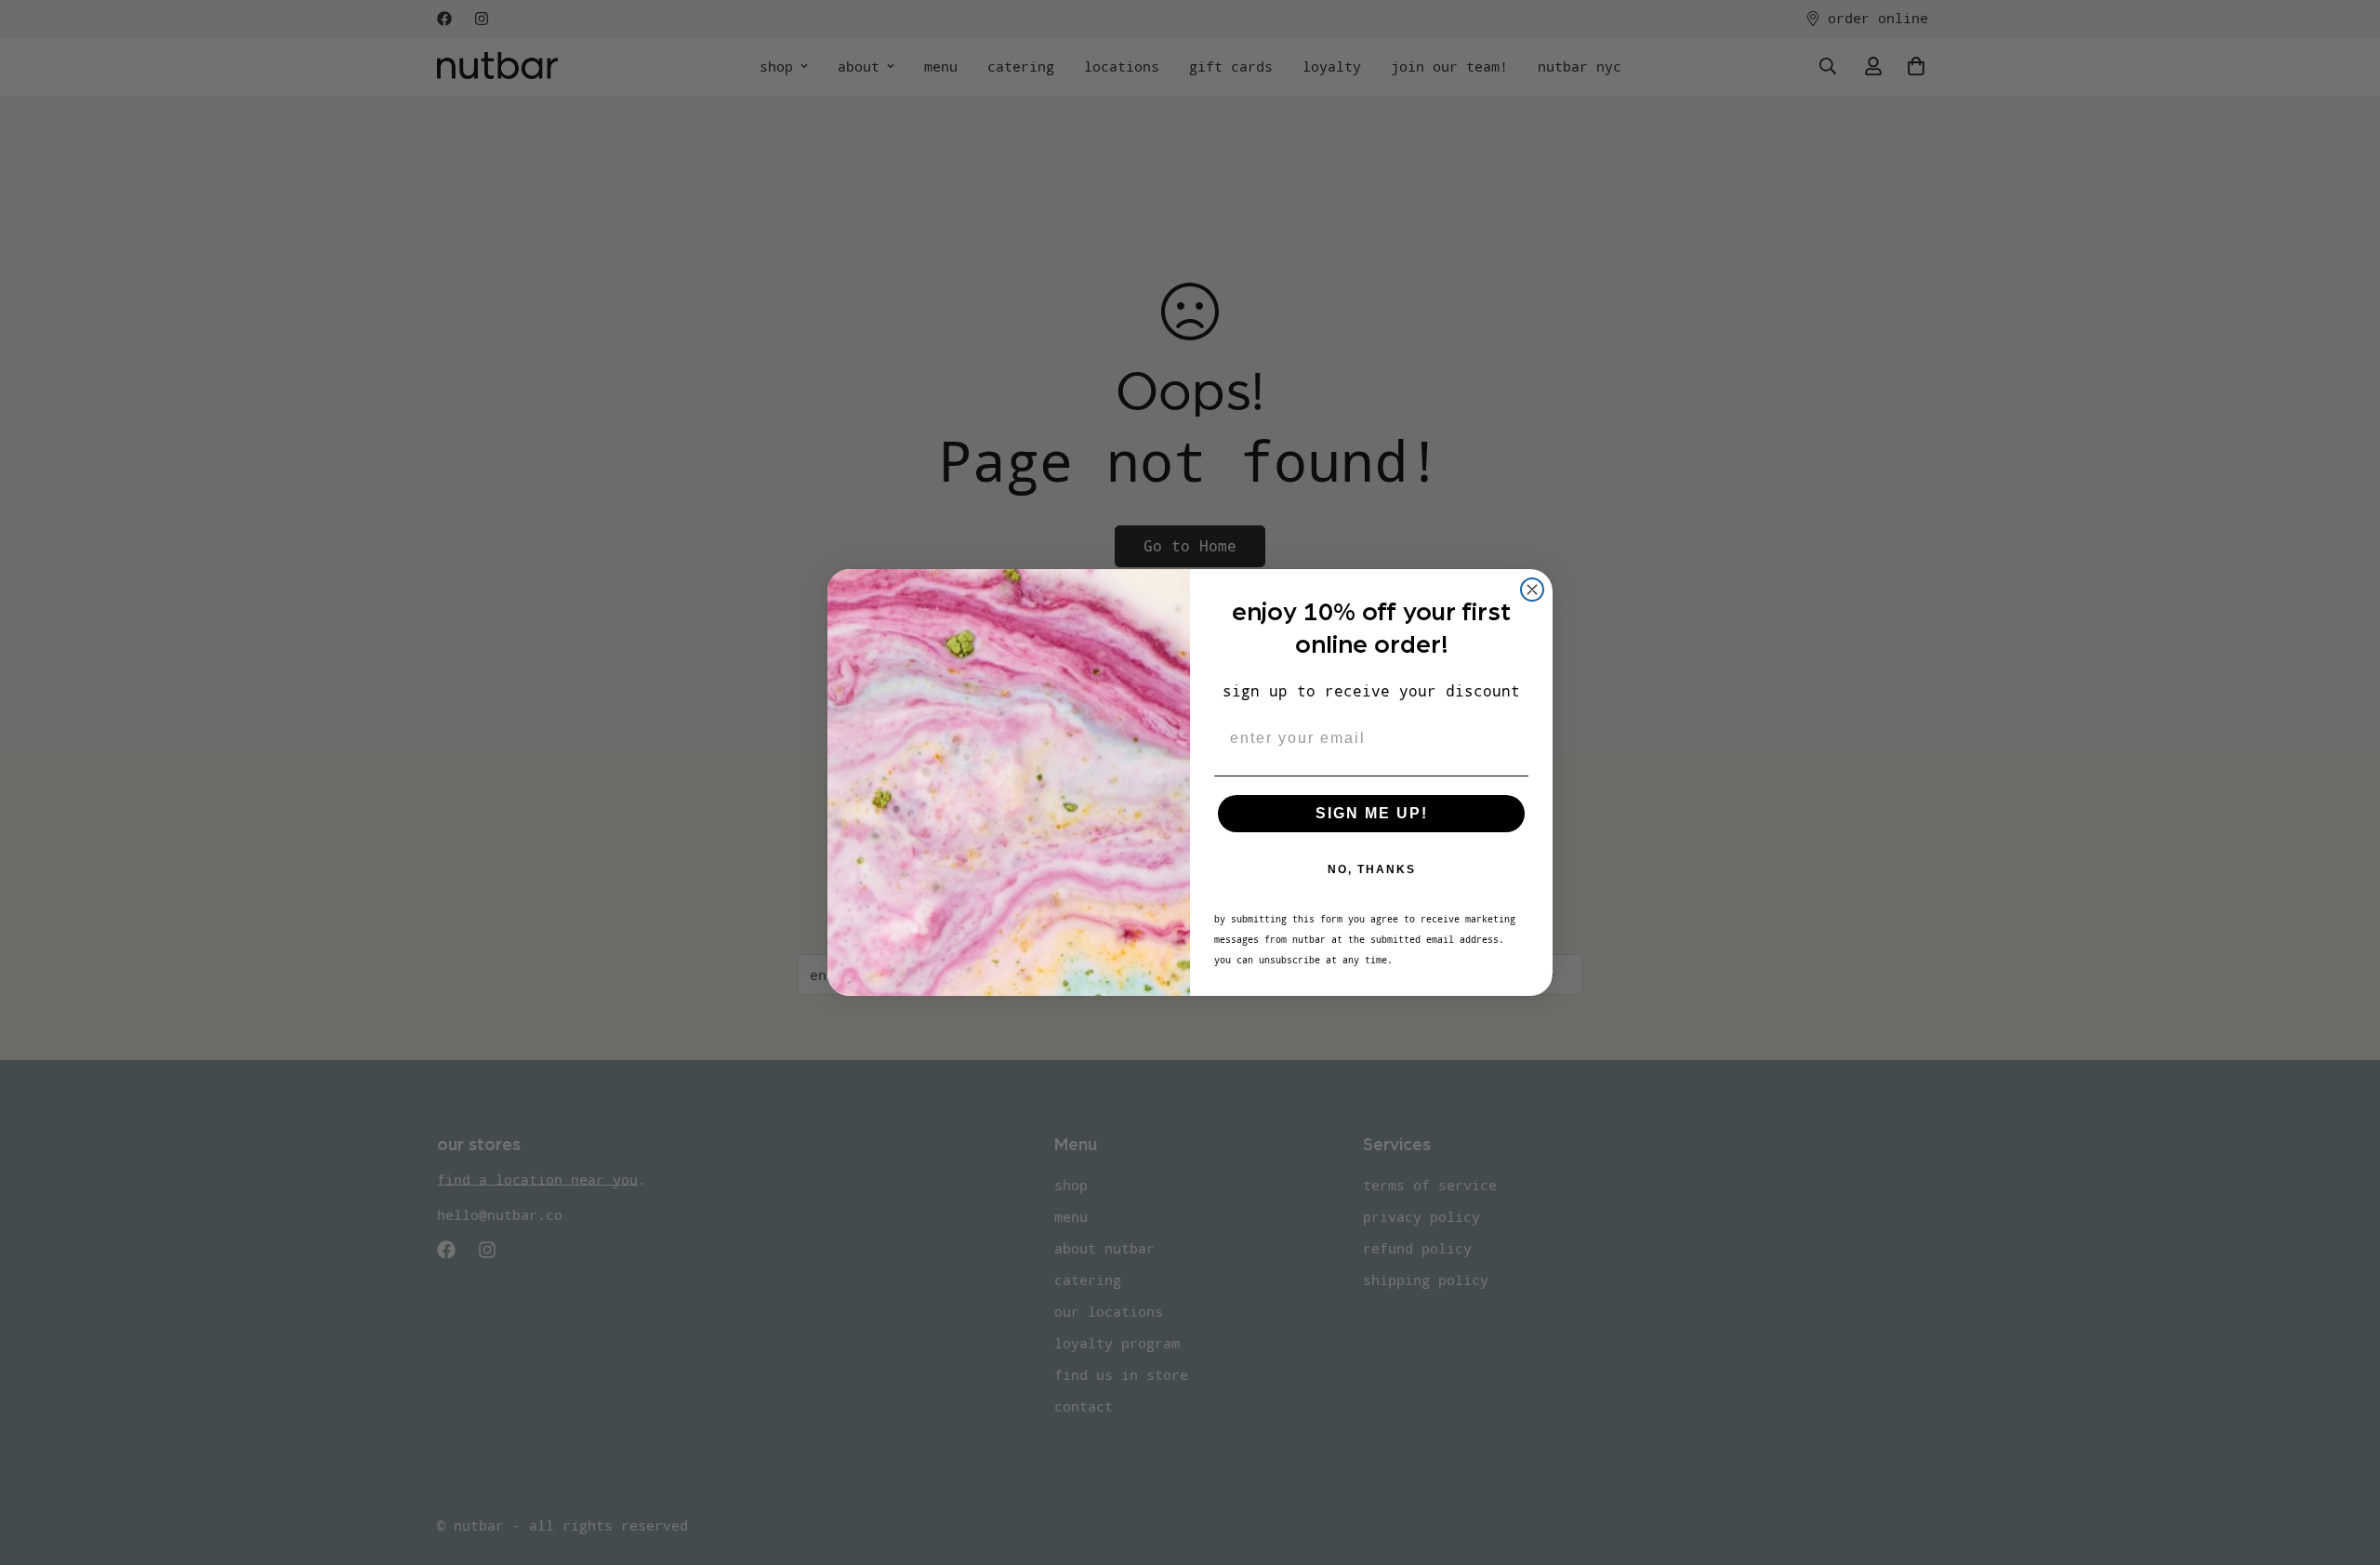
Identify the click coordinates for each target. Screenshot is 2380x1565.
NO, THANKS (1372, 869)
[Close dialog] (1532, 590)
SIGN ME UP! (1372, 813)
